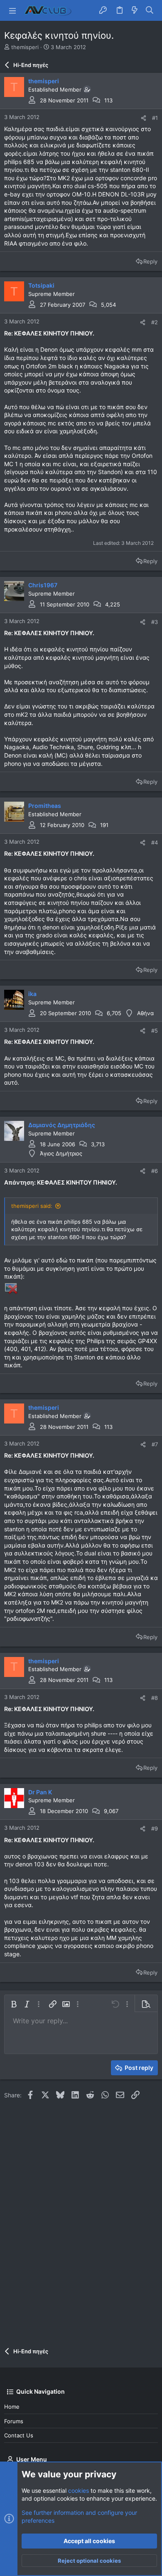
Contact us (19, 2435)
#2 (155, 322)
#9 (155, 1828)
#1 (155, 118)
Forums (14, 2421)
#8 (155, 1698)
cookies (79, 2490)
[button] (12, 10)
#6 (155, 1171)
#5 (155, 1031)
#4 (155, 842)
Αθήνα (145, 1013)
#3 (155, 622)
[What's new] (135, 10)
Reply (150, 261)
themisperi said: (32, 1206)
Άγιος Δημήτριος (61, 1153)
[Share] (144, 118)
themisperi (25, 47)
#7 (155, 1444)
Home (12, 2407)
